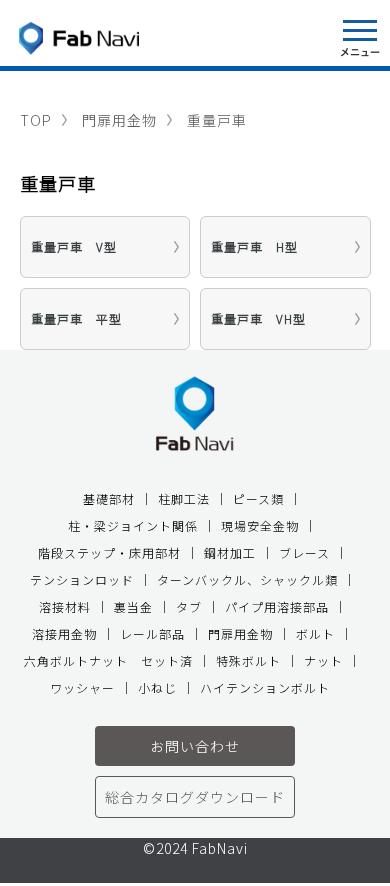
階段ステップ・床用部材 (109, 552)
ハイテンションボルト (265, 687)
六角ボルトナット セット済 (108, 660)
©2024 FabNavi (195, 849)
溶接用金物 (64, 633)
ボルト (315, 633)
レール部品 (152, 633)
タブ (189, 606)
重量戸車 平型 (76, 318)
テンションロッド (82, 579)
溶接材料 (65, 606)
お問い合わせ (195, 746)
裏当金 (133, 606)
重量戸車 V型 (74, 246)
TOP (36, 120)
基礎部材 (109, 498)
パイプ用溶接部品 (277, 606)
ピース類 (258, 498)
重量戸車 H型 (254, 246)
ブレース (304, 552)
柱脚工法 (184, 498)
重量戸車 (217, 120)
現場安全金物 (260, 525)
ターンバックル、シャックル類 (247, 579)
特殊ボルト (248, 660)
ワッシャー (82, 687)
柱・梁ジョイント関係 (133, 525)
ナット (323, 660)
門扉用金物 (119, 120)
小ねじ (157, 687)
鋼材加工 (230, 552)
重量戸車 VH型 (258, 318)
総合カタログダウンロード (195, 797)
